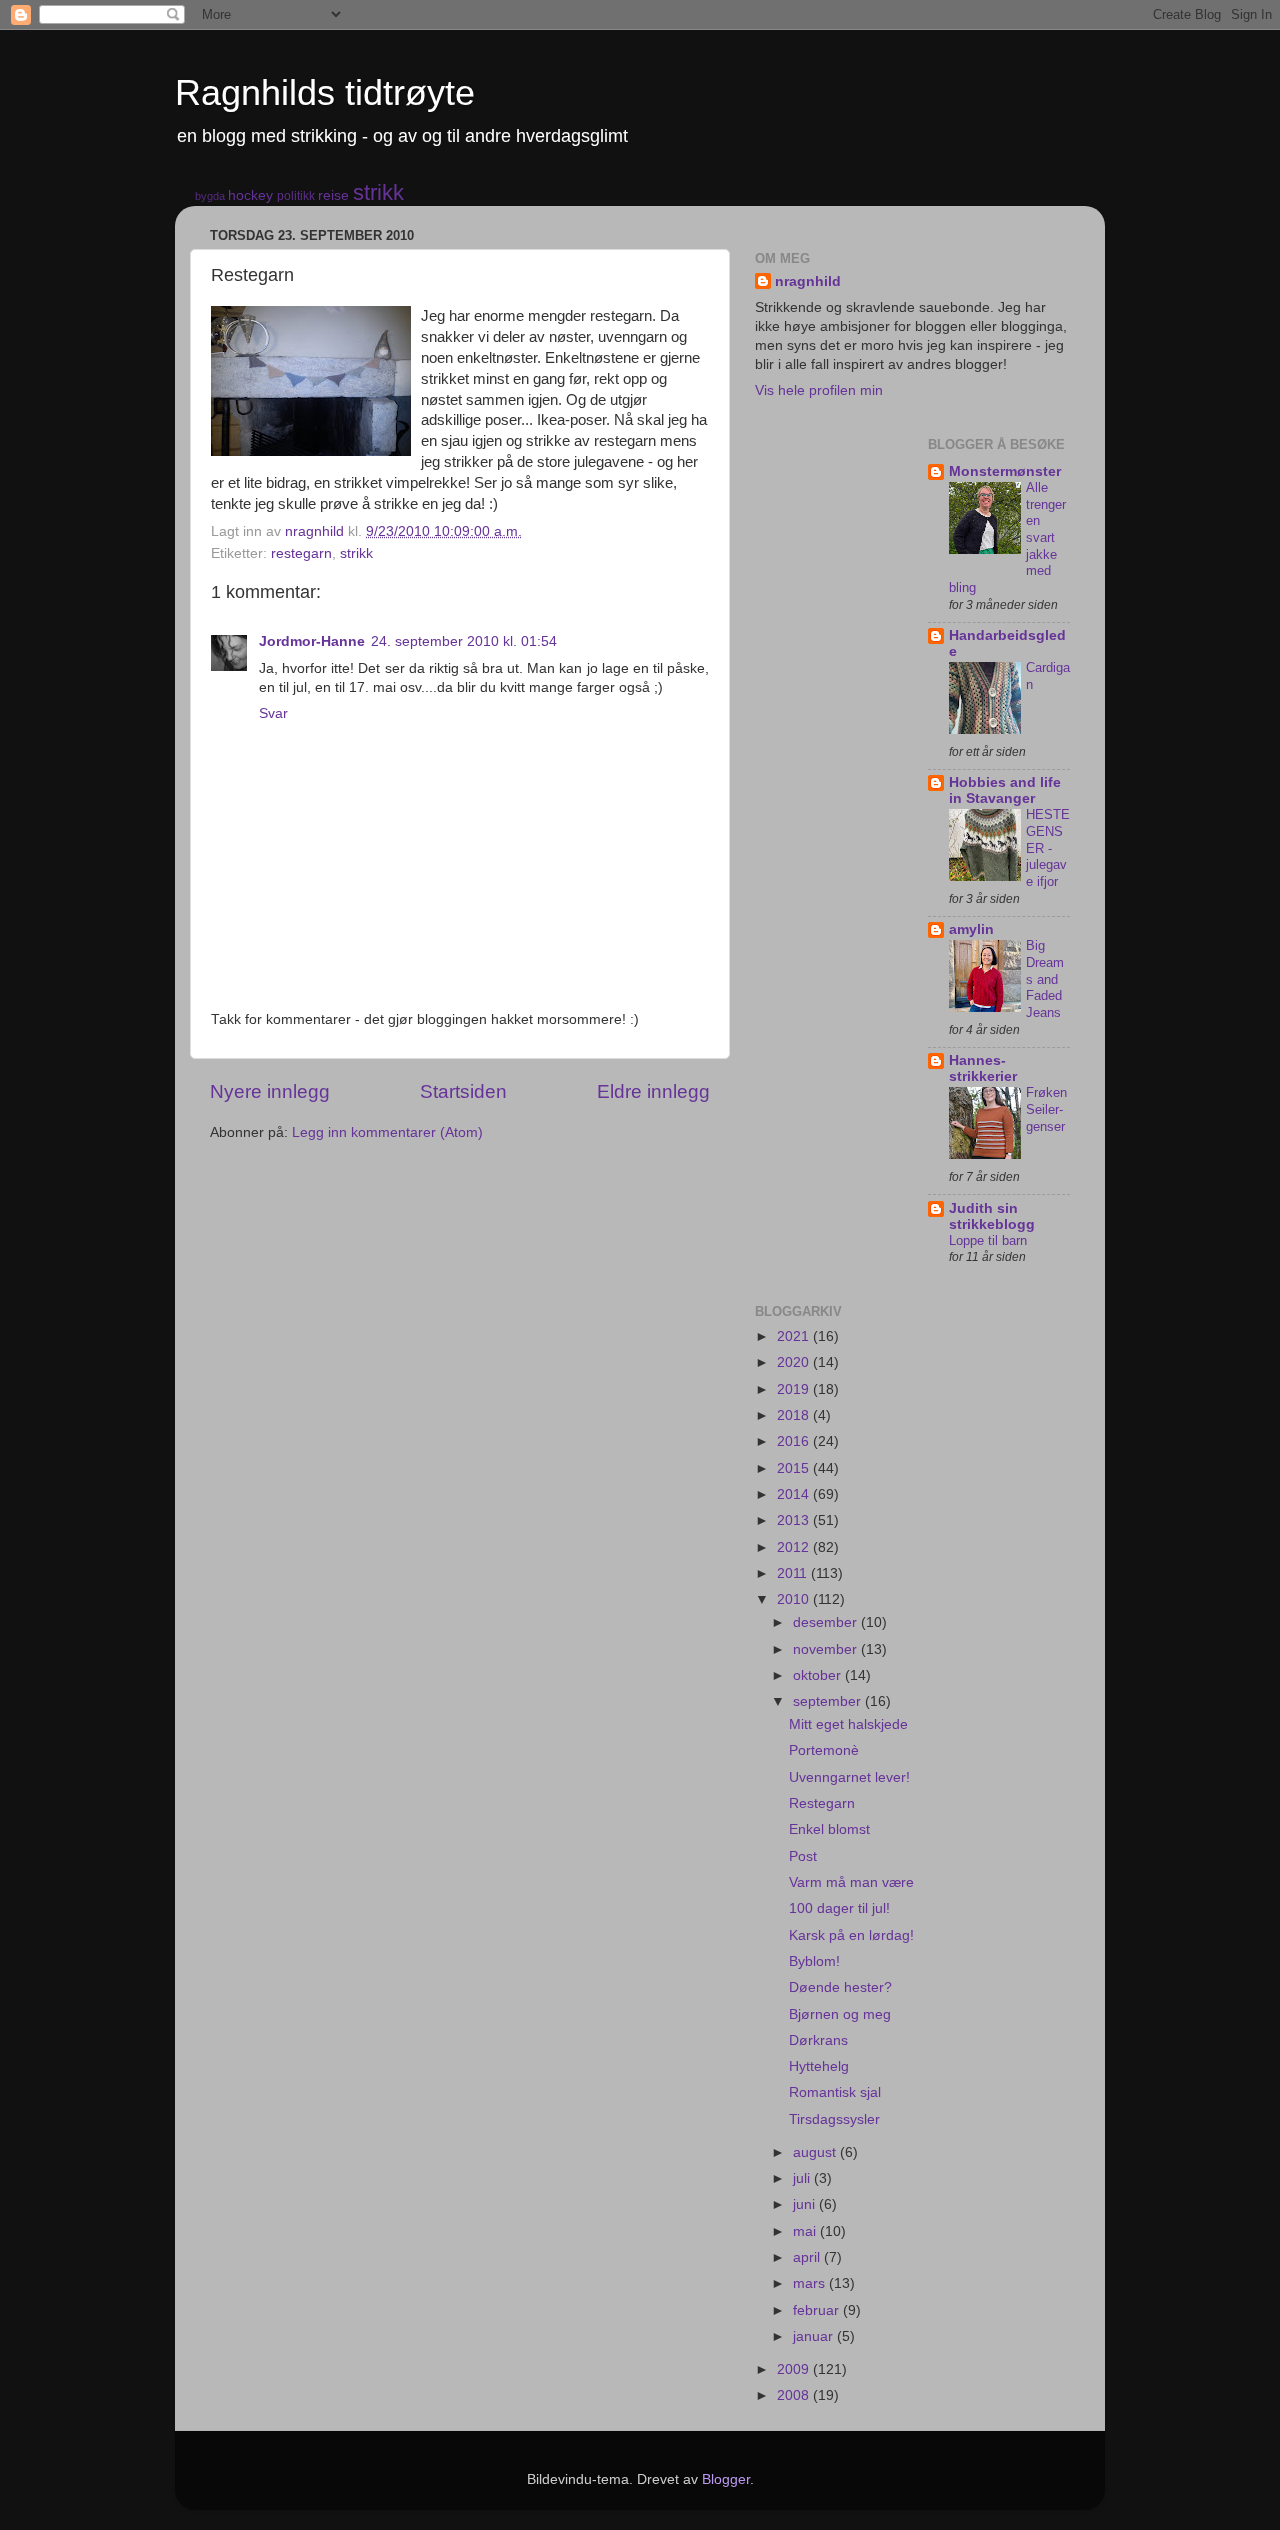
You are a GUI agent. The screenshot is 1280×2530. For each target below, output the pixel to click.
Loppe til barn (988, 1240)
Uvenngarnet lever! (849, 1777)
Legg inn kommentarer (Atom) (387, 1132)
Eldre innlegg (653, 1091)
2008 (795, 2395)
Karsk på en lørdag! (851, 1935)
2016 (795, 1441)
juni (806, 2204)
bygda (210, 196)
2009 (795, 2369)
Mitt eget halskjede (848, 1724)
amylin (971, 929)
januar (815, 2336)
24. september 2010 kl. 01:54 (464, 641)
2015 (795, 1468)
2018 (795, 1415)
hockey (250, 195)
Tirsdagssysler (834, 2119)
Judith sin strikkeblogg (992, 1216)
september (829, 1701)
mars (811, 2283)
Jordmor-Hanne (312, 641)
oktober (819, 1675)
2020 (795, 1362)
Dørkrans (818, 2040)
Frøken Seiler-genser (1046, 1109)
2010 (795, 1599)
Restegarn (822, 1803)
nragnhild (808, 281)
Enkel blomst (829, 1829)
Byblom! (814, 1961)
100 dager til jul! (839, 1908)
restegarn (301, 553)
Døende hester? (840, 1987)
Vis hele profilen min (819, 390)
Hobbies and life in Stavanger (1005, 790)
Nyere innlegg (270, 1091)
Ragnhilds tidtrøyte (325, 92)
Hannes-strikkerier (983, 1068)
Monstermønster (1005, 471)
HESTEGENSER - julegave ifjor (1048, 848)
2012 (795, 1547)
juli (803, 2178)
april (808, 2257)
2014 (795, 1494)
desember (827, 1622)
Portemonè (824, 1750)
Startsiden (463, 1091)
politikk (296, 196)
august (816, 2152)
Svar (273, 713)
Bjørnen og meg (840, 2014)
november (827, 1649)
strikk (378, 192)
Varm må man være (851, 1882)
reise (333, 195)
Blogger (726, 2479)
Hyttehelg (819, 2066)
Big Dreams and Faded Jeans (1045, 979)
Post (803, 1856)
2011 (794, 1573)
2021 (795, 1336)
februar (818, 2310)
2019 (795, 1389)
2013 (795, 1520)
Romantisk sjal (835, 2092)
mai (806, 2231)
